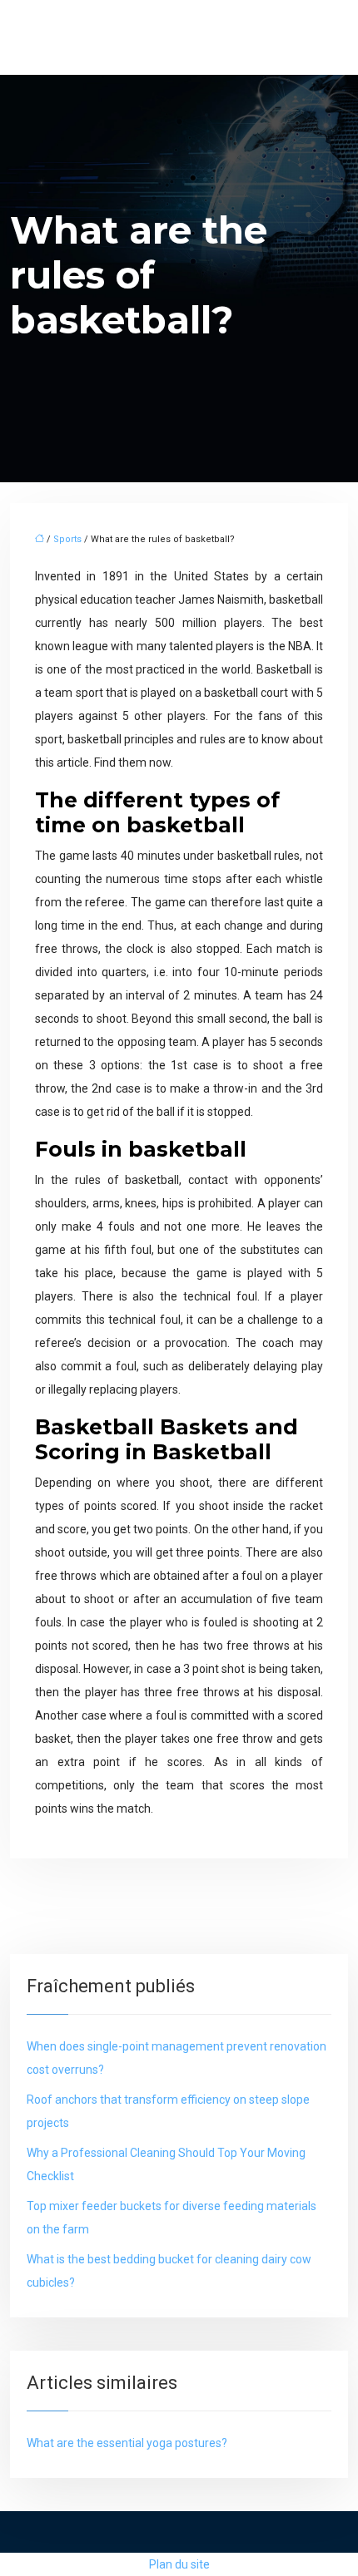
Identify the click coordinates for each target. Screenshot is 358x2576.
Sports (67, 539)
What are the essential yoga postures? (127, 2443)
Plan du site (179, 2564)
